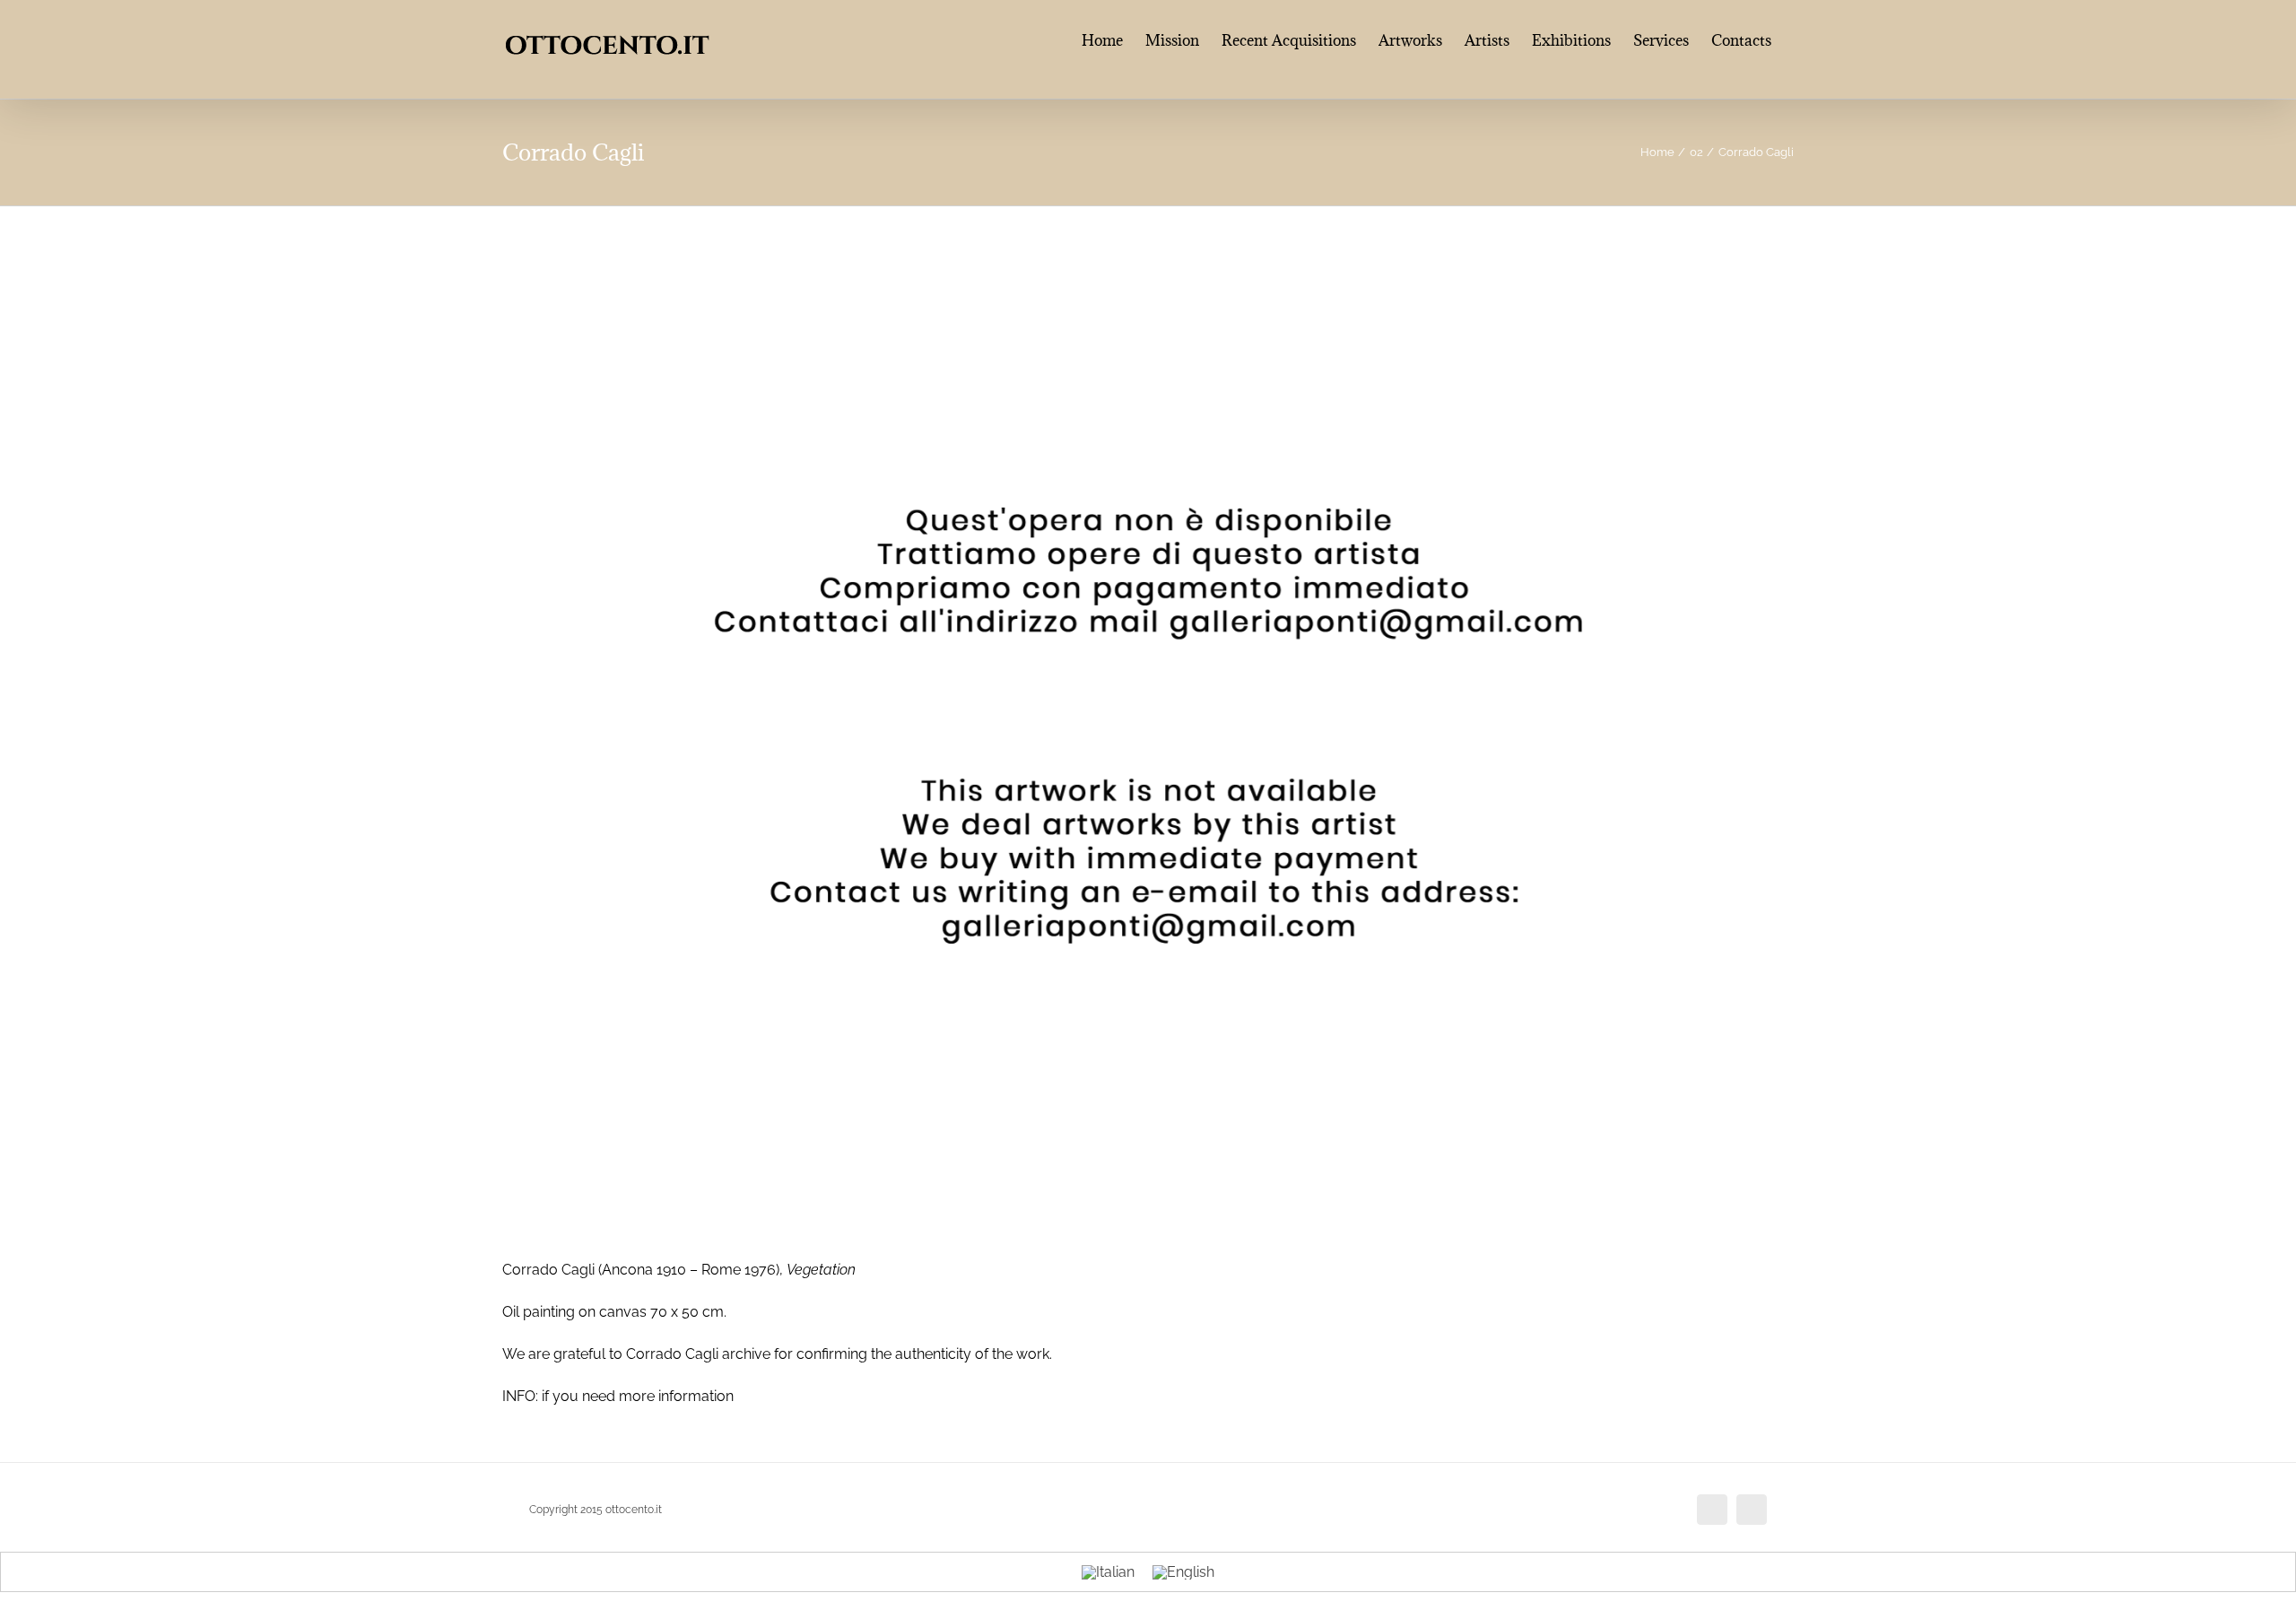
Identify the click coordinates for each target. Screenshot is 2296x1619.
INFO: (520, 1396)
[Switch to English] (1183, 1572)
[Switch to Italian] (1108, 1572)
